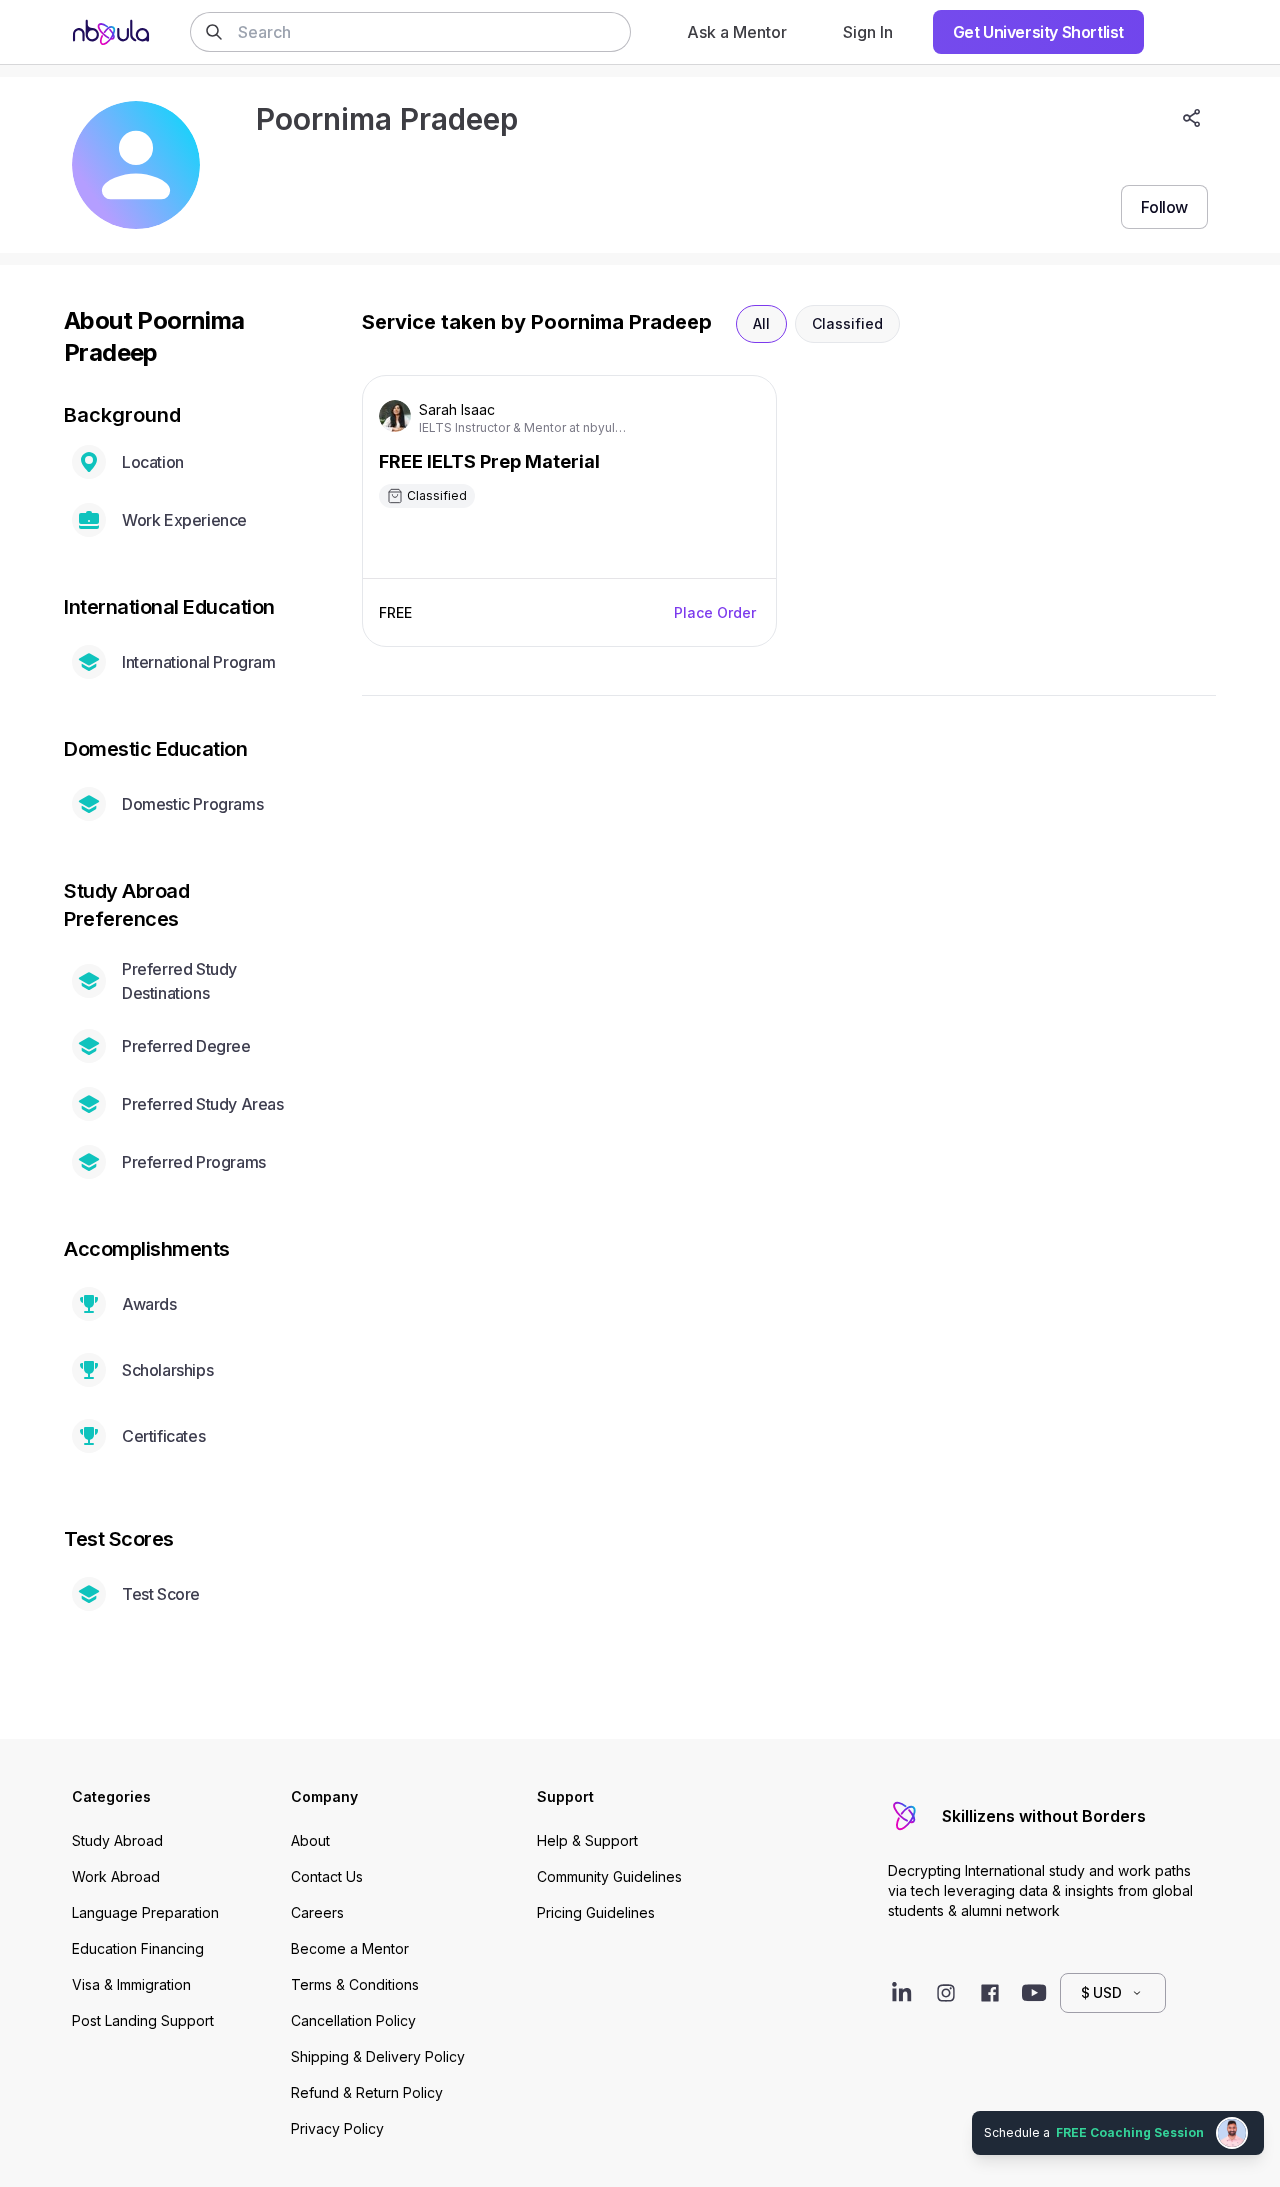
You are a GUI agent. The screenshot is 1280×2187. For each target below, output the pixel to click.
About (310, 1840)
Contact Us (327, 1876)
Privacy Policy (337, 2128)
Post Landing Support (143, 2020)
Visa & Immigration (131, 1984)
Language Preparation (145, 1912)
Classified (847, 323)
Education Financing (138, 1948)
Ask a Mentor (737, 32)
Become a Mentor (350, 1948)
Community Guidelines (609, 1876)
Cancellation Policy (353, 2020)
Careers (317, 1912)
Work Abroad (116, 1876)
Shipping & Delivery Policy (378, 2056)
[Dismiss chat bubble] (1262, 2113)
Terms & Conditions (355, 1984)
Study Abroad (117, 1840)
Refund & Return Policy (367, 2092)
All (761, 323)
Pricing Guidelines (596, 1912)
